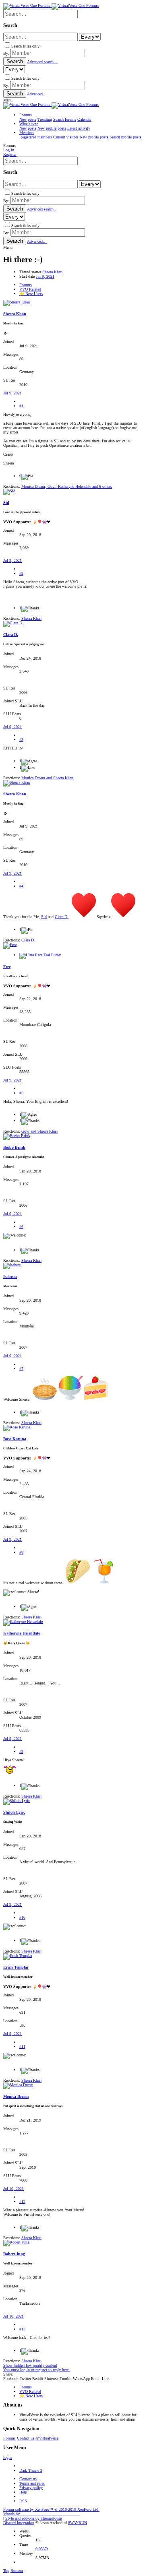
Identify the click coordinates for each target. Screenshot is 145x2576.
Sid (6, 503)
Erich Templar (16, 1967)
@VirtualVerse (47, 2438)
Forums (9, 2438)
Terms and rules (32, 2483)
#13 (22, 2329)
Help (23, 2492)
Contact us (26, 2438)
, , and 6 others (67, 486)
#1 (21, 406)
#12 (22, 2201)
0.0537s (42, 2549)
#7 (21, 1369)
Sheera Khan (52, 272)
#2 (21, 573)
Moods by (41, 2514)
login (7, 2457)
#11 (22, 2047)
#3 (21, 740)
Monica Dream (16, 2096)
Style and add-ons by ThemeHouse (33, 2518)
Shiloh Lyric (14, 1812)
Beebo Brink (14, 1147)
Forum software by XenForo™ (51, 2509)
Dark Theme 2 (31, 2470)
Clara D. (11, 635)
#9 (21, 1751)
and (47, 778)
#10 (22, 1917)
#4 (21, 886)
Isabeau (10, 1277)
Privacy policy (31, 2488)
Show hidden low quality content (30, 2365)
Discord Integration (19, 2523)
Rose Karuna (15, 1439)
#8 (21, 1552)
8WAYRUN (78, 2523)
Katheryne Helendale (22, 1633)
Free (7, 967)
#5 (21, 1093)
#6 (21, 1227)
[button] (8, 100)
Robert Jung (14, 2254)
